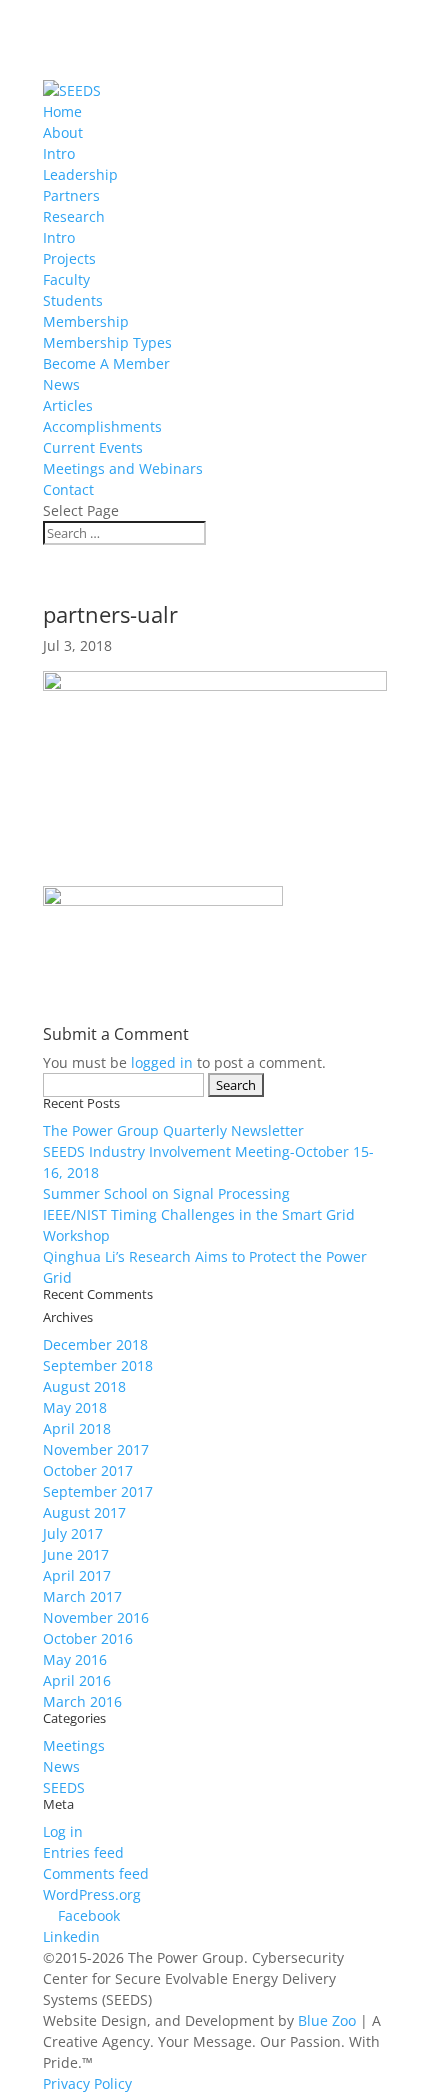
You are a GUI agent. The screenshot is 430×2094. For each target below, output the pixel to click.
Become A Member (106, 363)
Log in (63, 1831)
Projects (69, 258)
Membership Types (107, 342)
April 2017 (77, 1575)
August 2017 (84, 1512)
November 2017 (96, 1449)
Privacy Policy (87, 2083)
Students (73, 300)
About (63, 132)
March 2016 (82, 1701)
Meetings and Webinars (123, 468)
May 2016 (75, 1659)
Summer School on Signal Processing (166, 1193)
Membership (86, 321)
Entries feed (83, 1852)
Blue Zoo (327, 2020)
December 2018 (95, 1344)
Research (74, 216)
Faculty (66, 279)
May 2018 (75, 1407)
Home (62, 111)
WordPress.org (92, 1894)
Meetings (74, 1745)
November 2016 (96, 1617)
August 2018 (84, 1386)
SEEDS (64, 1787)
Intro (59, 153)
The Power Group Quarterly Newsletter (173, 1130)
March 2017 (82, 1596)
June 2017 (76, 1554)
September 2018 (98, 1365)
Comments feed (96, 1873)
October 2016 (88, 1638)
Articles (68, 405)
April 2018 (77, 1428)
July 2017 (73, 1533)
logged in (162, 1062)
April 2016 (77, 1680)
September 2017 (98, 1491)
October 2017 (88, 1470)
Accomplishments (102, 426)
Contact (68, 489)
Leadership (80, 174)
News (61, 384)
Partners (71, 195)
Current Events (93, 447)
